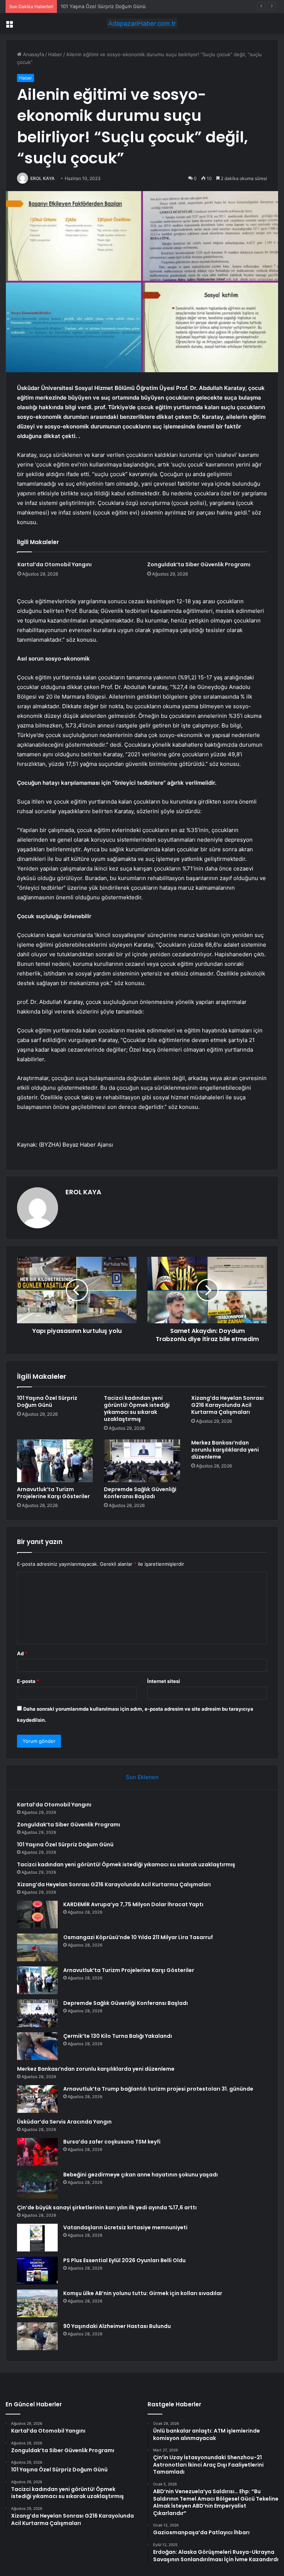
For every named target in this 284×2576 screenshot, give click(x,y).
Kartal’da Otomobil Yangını (55, 564)
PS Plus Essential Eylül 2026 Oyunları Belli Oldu (124, 2260)
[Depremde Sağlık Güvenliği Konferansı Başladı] (142, 1461)
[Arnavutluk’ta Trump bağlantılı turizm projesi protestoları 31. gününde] (37, 2099)
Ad (22, 1653)
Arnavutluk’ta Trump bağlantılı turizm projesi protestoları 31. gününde (158, 2089)
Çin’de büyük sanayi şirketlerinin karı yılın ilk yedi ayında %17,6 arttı (107, 2207)
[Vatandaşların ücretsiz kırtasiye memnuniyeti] (37, 2238)
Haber (55, 54)
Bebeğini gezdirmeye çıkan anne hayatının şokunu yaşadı (141, 2175)
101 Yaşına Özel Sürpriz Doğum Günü (103, 6)
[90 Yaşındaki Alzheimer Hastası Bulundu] (37, 2336)
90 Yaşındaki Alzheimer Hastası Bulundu (117, 2326)
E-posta (28, 1681)
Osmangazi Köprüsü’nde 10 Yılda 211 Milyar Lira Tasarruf (138, 1937)
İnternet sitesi (164, 1681)
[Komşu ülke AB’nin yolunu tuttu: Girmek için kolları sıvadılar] (37, 2303)
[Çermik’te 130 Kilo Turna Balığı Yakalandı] (37, 2046)
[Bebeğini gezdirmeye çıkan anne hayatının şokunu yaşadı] (37, 2185)
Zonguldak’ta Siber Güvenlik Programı (199, 564)
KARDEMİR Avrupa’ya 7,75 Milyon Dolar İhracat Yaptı (133, 1904)
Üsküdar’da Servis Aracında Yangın (64, 2122)
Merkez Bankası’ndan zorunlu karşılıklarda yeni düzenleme (225, 1450)
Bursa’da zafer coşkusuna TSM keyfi (112, 2142)
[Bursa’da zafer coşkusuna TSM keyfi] (37, 2152)
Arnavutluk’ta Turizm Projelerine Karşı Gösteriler (53, 1493)
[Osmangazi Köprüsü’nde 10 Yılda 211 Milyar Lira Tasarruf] (37, 1947)
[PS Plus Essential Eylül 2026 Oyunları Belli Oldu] (37, 2270)
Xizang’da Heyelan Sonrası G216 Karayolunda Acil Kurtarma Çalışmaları (227, 1405)
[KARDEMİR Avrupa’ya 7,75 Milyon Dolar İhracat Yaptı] (37, 1915)
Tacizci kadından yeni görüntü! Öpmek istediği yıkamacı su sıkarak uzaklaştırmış (137, 1409)
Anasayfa (33, 54)
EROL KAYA (43, 178)
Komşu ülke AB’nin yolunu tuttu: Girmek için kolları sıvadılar (143, 2293)
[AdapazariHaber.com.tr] (142, 23)
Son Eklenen (142, 1777)
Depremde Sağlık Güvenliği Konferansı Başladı (140, 1493)
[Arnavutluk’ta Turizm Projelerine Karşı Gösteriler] (55, 1461)
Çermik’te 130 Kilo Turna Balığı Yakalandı (118, 2036)
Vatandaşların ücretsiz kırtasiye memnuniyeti (125, 2227)
